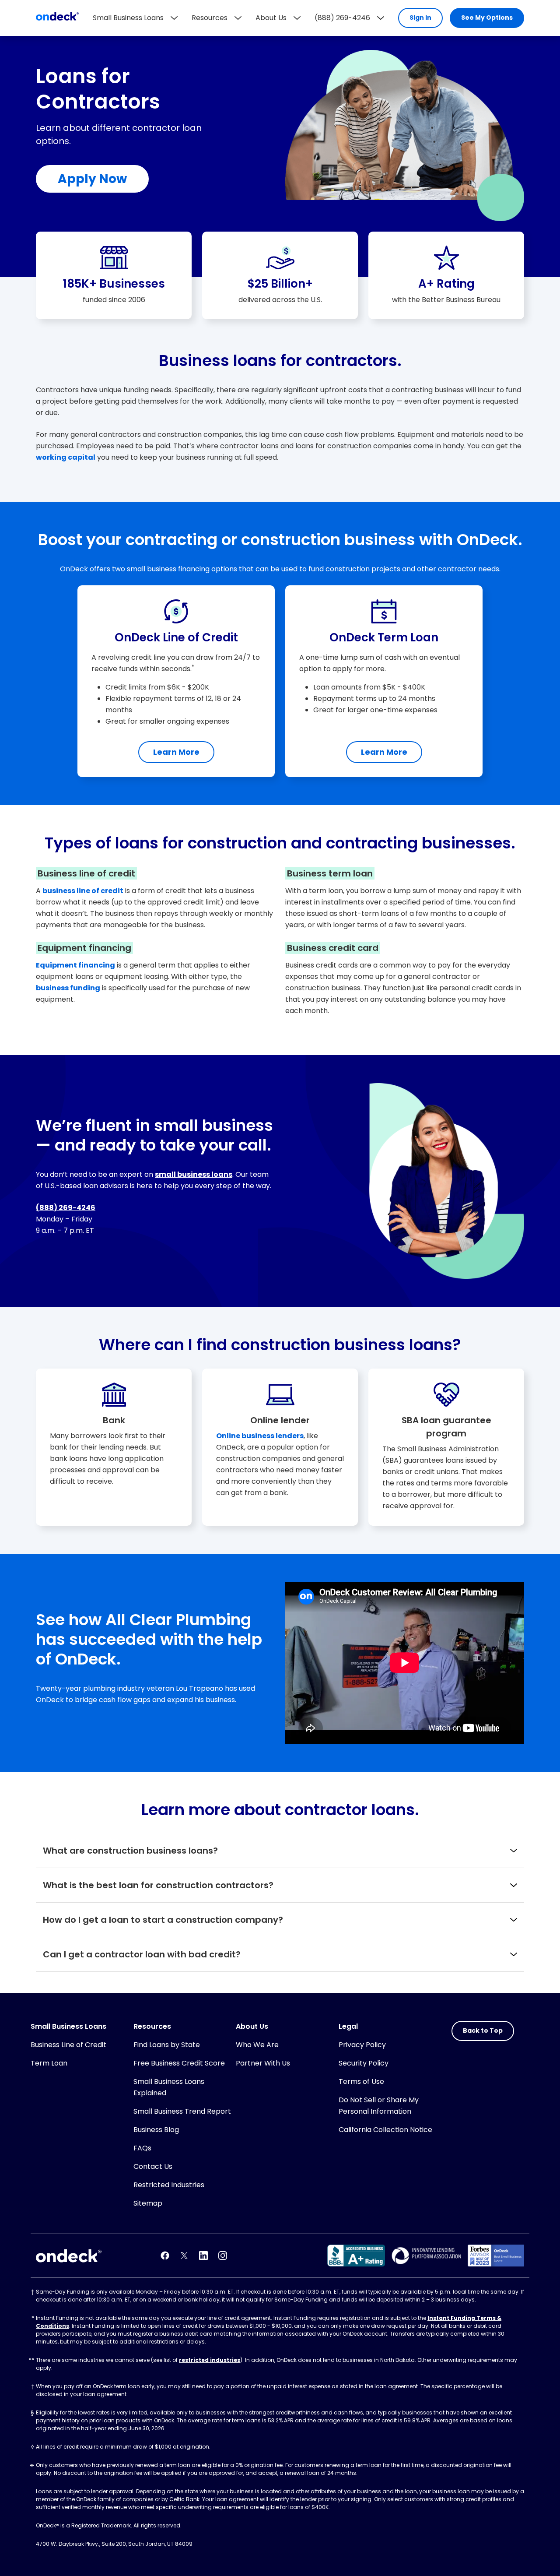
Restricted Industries (169, 2185)
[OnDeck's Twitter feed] (184, 2256)
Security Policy (364, 2063)
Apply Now (92, 179)
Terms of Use (361, 2082)
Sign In (420, 18)
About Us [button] (271, 18)
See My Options (487, 18)
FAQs (142, 2148)
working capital (66, 457)
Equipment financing (75, 965)
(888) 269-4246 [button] (342, 18)
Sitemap (148, 2203)
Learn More (176, 752)
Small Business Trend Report (182, 2111)
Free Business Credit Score (179, 2063)
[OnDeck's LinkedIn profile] (203, 2256)
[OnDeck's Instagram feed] (223, 2256)
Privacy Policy (362, 2045)
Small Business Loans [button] (128, 18)
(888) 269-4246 (66, 1208)
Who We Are (257, 2045)
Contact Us (153, 2166)
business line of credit (83, 891)
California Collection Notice (385, 2130)
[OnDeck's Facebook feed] (165, 2256)
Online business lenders (260, 1436)
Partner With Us (263, 2063)
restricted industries (210, 2360)
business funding (68, 988)
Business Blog (156, 2130)
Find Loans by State (167, 2045)
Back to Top (483, 2031)
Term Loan (49, 2063)
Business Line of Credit (68, 2045)
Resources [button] (210, 18)
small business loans (194, 1174)
